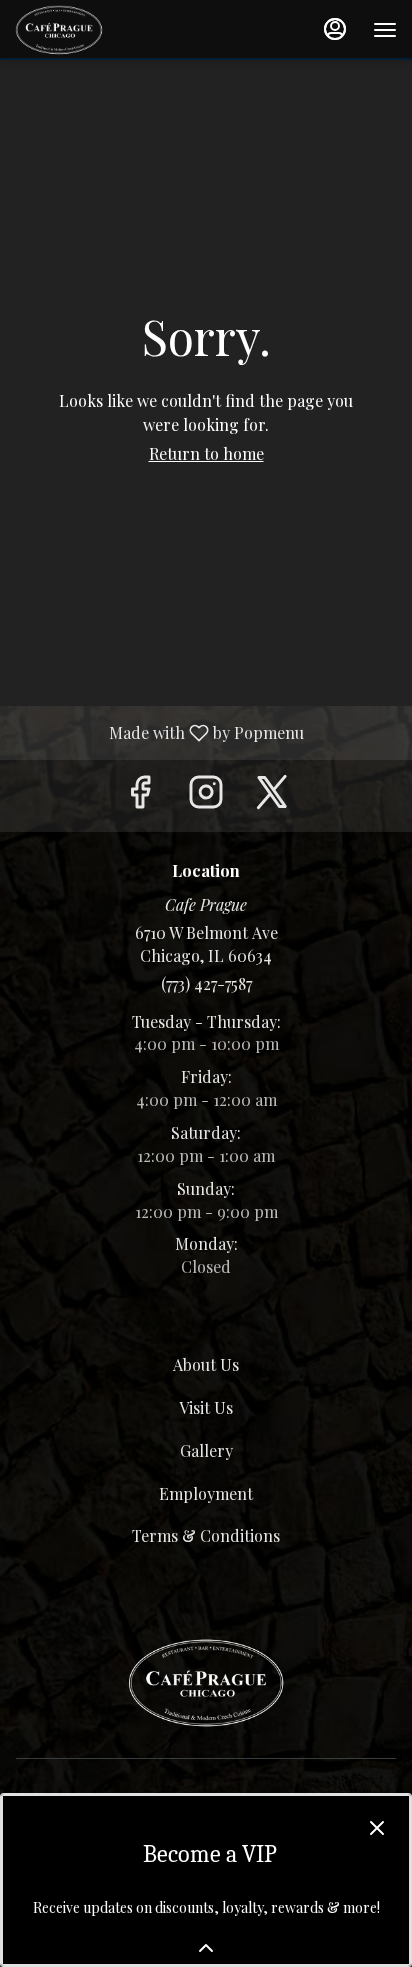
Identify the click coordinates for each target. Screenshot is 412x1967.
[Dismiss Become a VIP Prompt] (377, 1828)
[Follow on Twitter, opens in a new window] (272, 795)
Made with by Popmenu (159, 732)
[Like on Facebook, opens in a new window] (140, 795)
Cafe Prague (206, 1683)
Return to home (206, 453)
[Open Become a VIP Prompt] (206, 1948)
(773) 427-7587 (206, 983)
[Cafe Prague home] (105, 30)
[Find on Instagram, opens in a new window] (206, 795)
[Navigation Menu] (385, 30)
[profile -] (335, 29)
